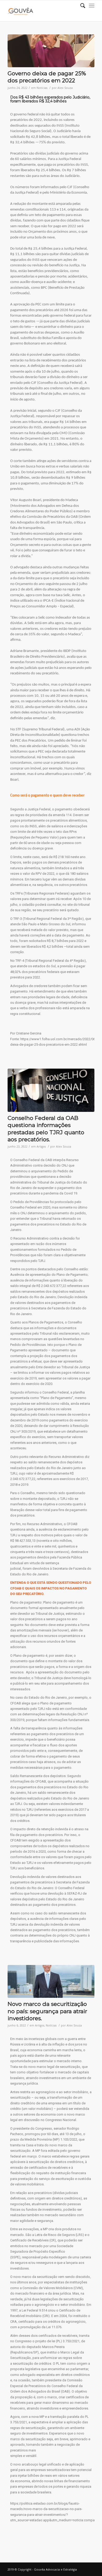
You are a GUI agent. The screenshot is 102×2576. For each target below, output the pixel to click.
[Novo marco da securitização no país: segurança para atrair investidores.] (51, 1981)
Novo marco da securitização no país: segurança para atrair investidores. (47, 2011)
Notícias (42, 88)
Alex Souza (65, 88)
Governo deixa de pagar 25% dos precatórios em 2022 (47, 77)
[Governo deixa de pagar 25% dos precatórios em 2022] (51, 51)
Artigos (41, 1147)
